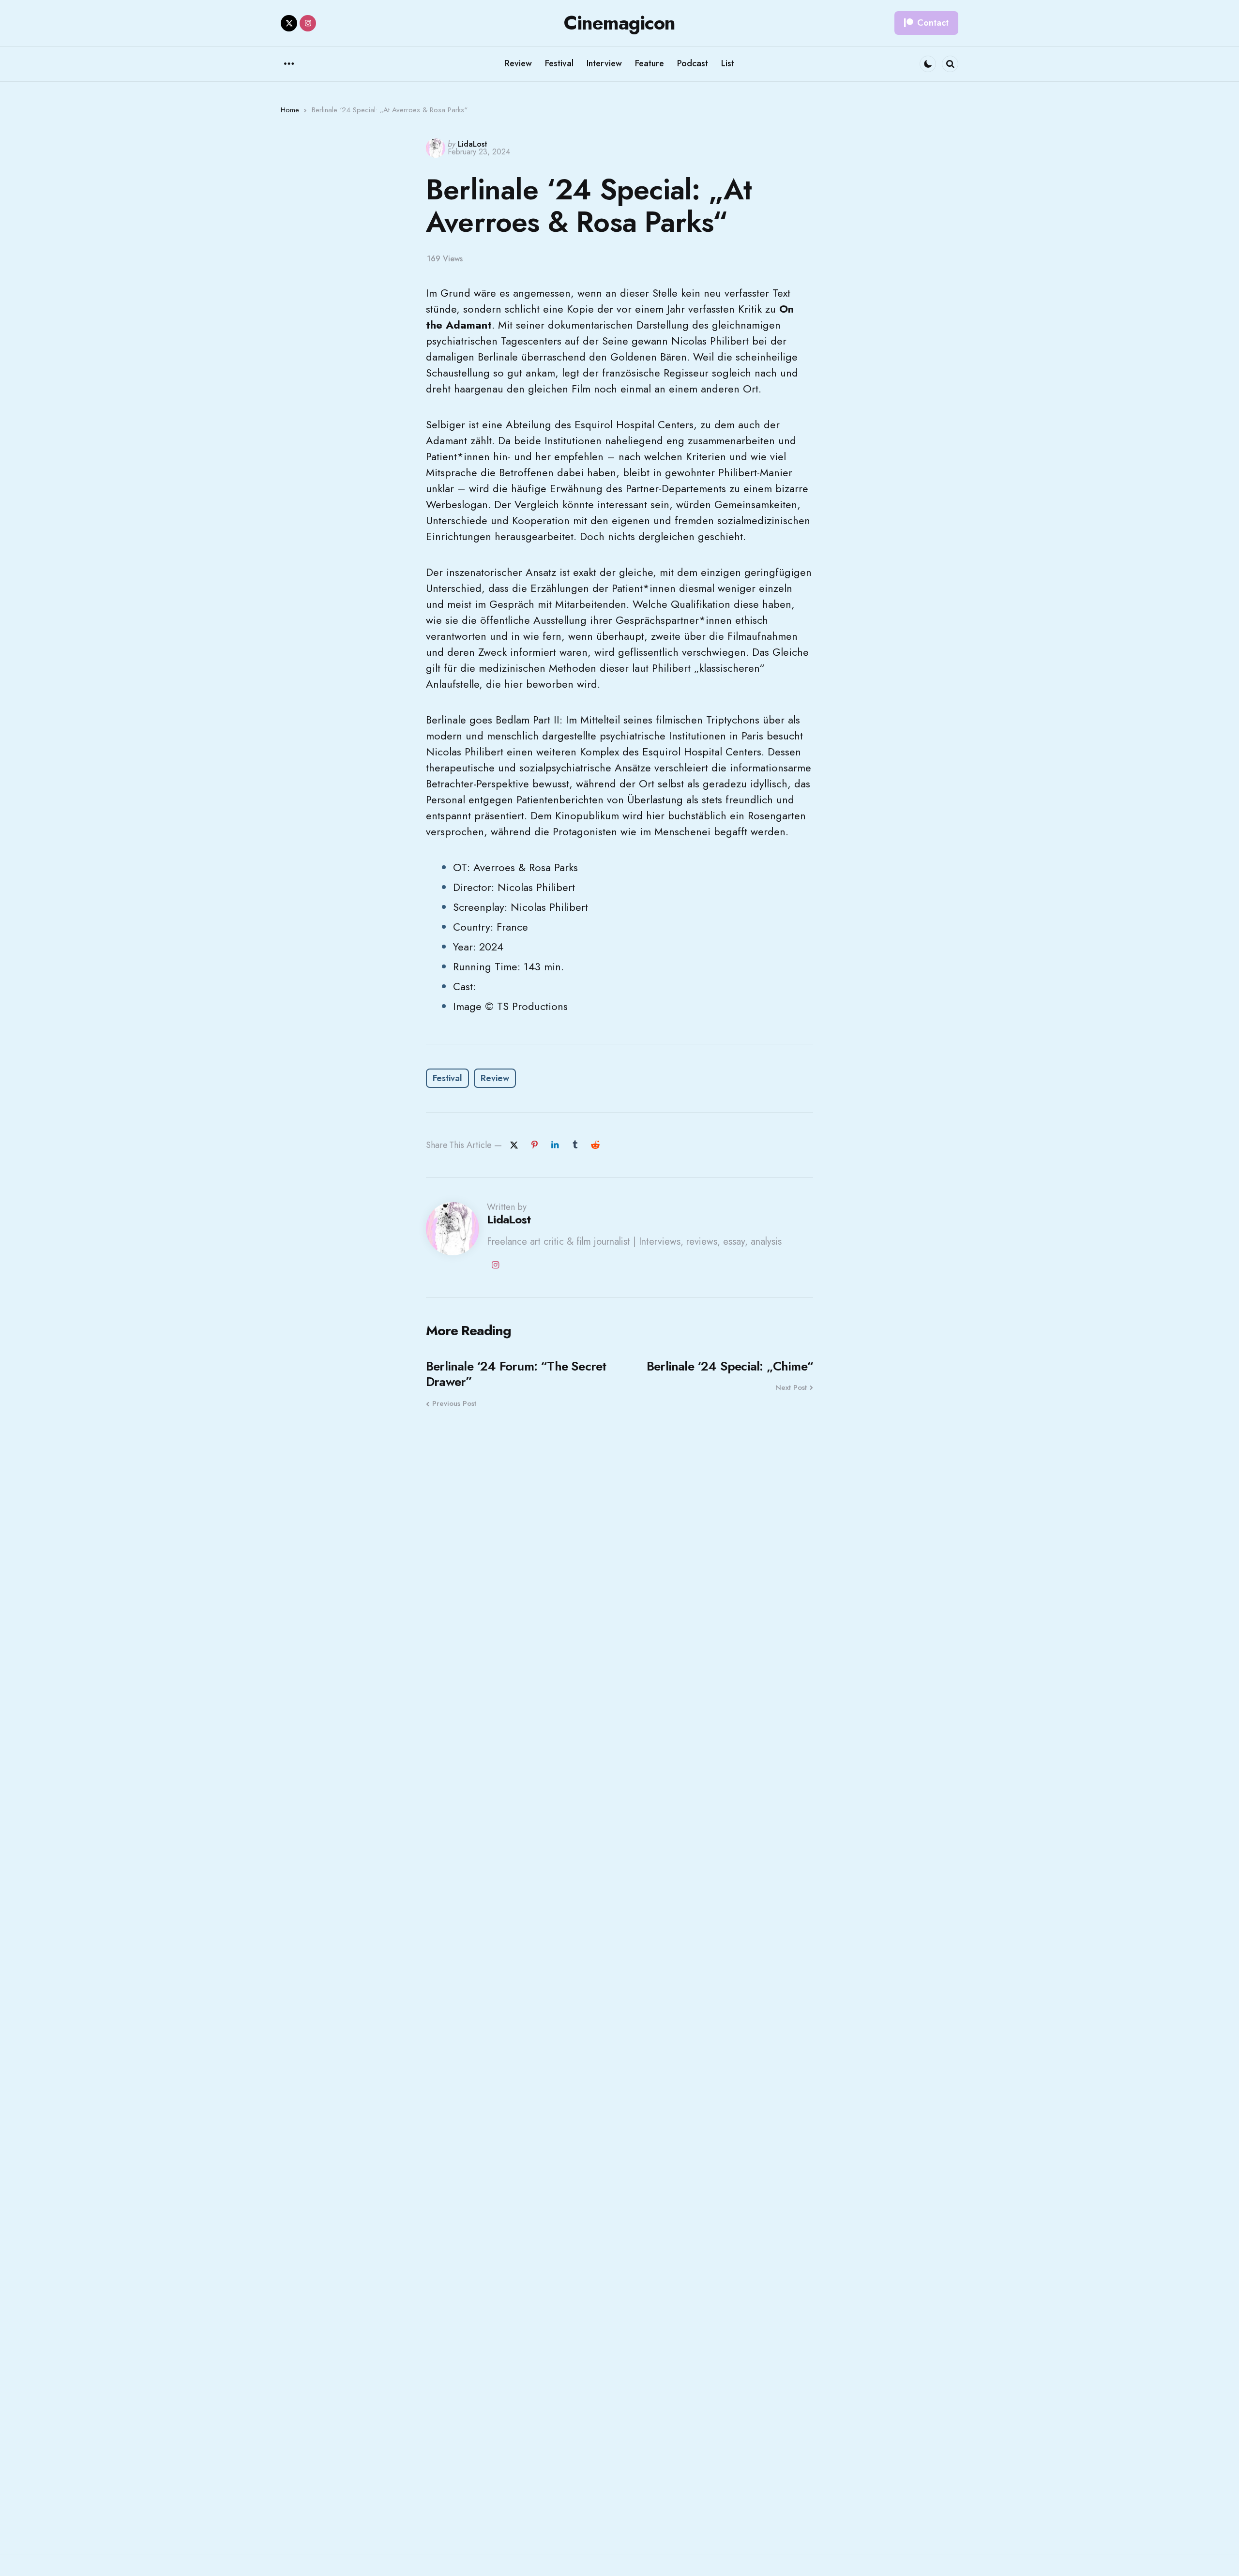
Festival (447, 1078)
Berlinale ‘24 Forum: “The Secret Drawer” (516, 1374)
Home (290, 110)
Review (495, 1078)
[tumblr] (575, 1145)
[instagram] (308, 23)
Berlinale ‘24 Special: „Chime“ (730, 1366)
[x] (514, 1145)
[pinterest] (534, 1145)
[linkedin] (555, 1145)
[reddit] (595, 1145)
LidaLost (473, 144)
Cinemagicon (619, 23)
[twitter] (289, 23)
